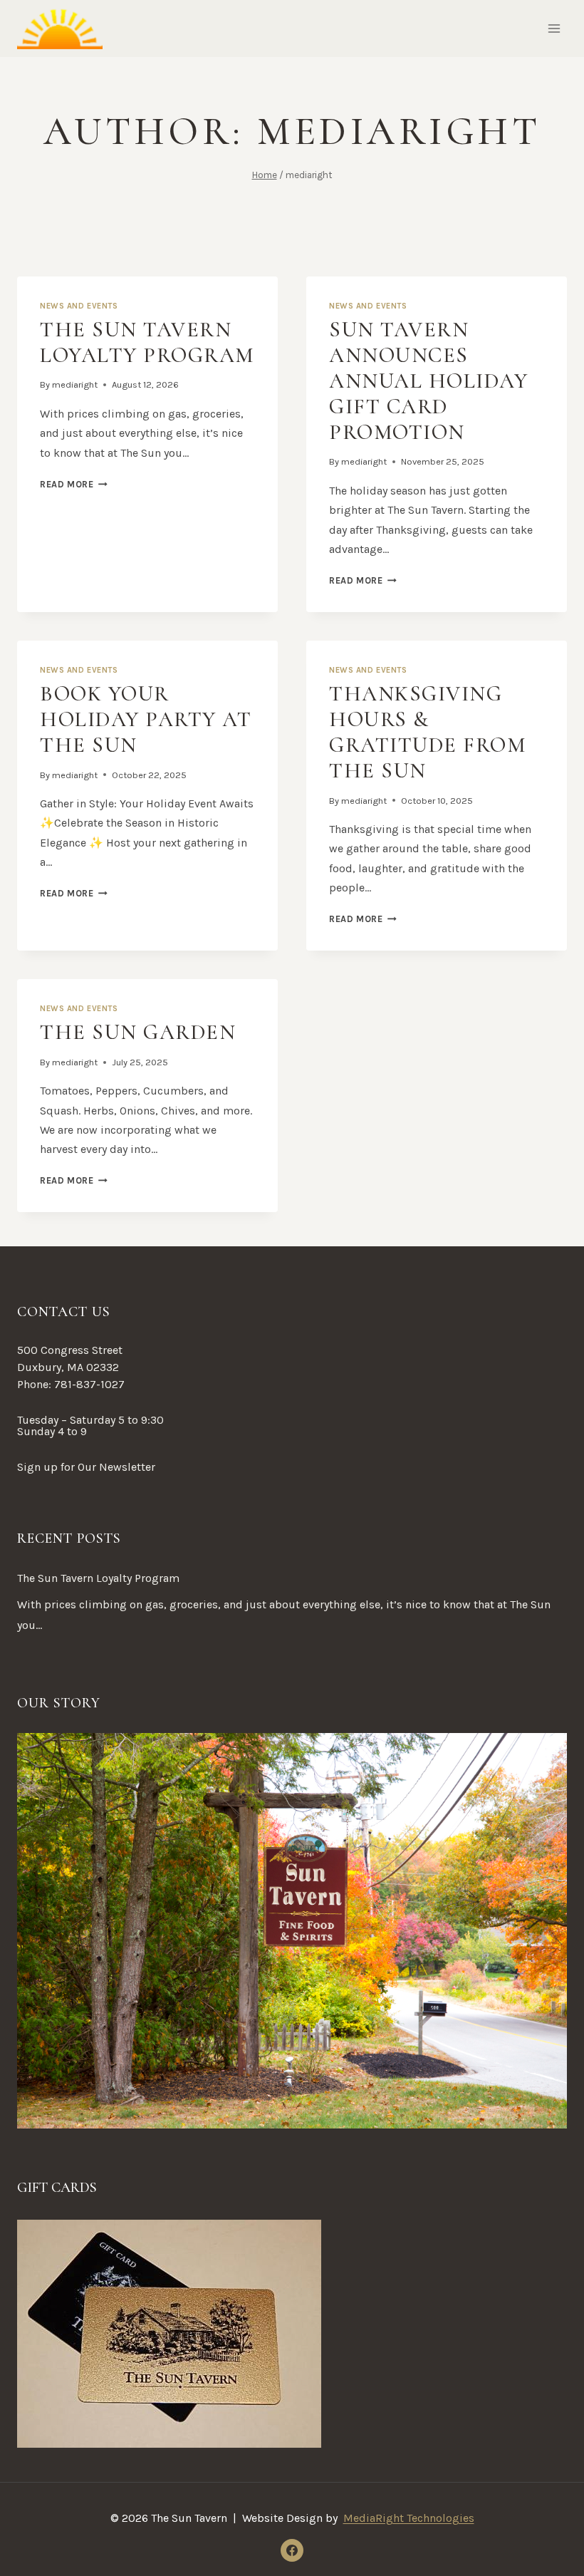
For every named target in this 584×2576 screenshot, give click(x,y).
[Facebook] (292, 2550)
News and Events (79, 306)
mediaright (75, 384)
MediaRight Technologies (409, 2518)
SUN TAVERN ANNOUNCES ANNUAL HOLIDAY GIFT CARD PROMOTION (428, 381)
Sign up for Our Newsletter (86, 1467)
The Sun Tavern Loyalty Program (147, 342)
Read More (74, 484)
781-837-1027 (89, 1384)
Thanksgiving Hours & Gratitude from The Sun (427, 732)
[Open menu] (554, 28)
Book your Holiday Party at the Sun (146, 719)
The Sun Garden (138, 1032)
